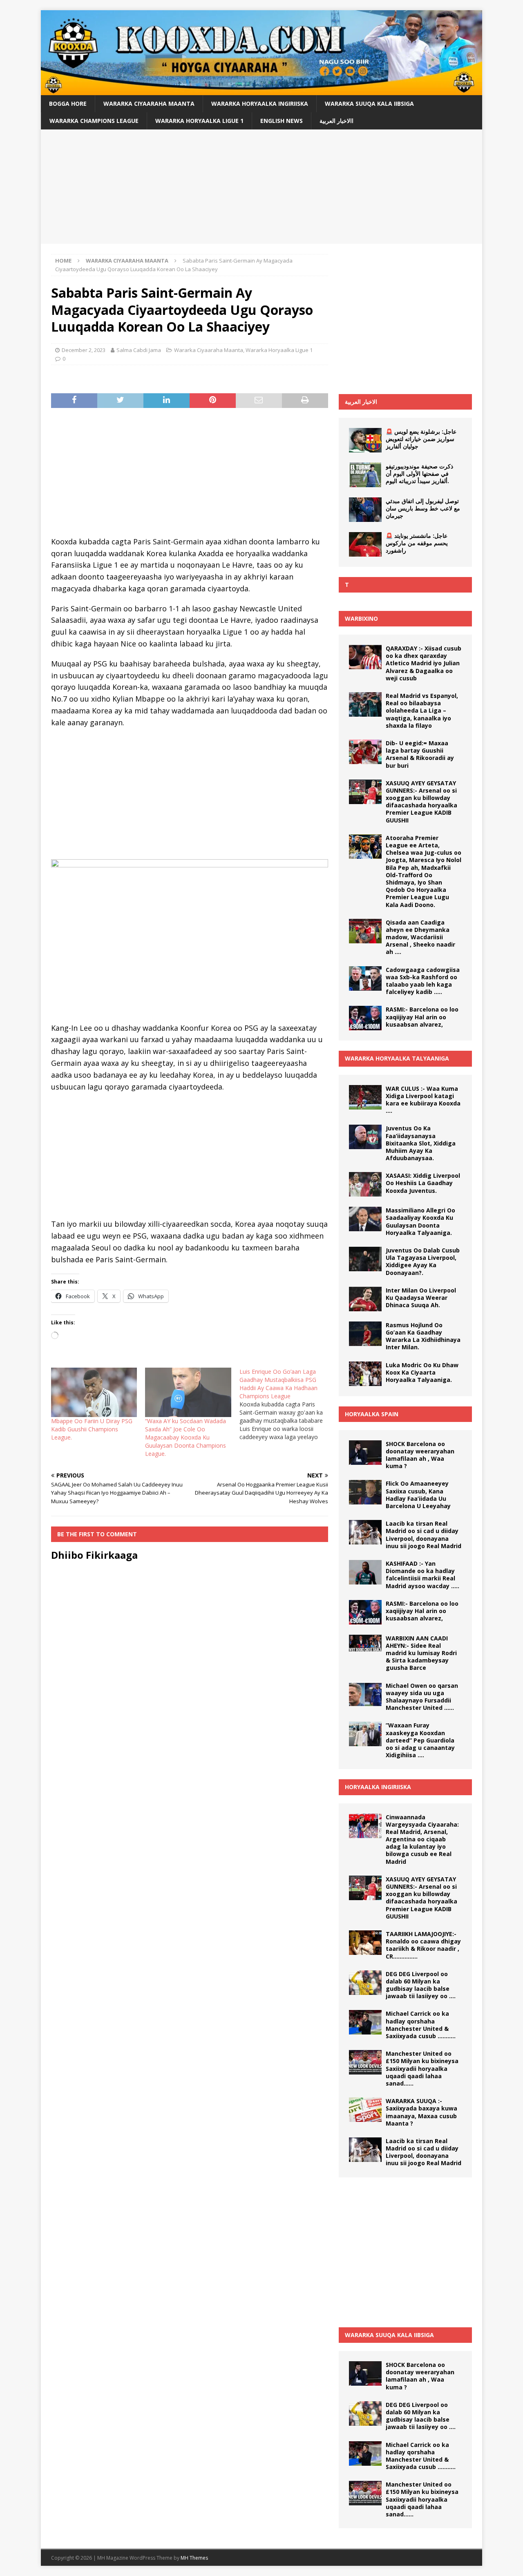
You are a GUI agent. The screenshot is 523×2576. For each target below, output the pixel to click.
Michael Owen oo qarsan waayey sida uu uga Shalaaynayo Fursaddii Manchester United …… (422, 1697)
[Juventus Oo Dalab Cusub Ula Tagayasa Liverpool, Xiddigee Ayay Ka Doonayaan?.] (365, 1259)
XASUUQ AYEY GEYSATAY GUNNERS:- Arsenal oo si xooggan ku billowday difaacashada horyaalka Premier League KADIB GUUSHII (421, 802)
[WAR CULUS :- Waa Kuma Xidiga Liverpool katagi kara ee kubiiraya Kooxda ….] (365, 1097)
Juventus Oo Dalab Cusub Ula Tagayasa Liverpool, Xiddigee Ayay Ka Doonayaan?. (423, 1261)
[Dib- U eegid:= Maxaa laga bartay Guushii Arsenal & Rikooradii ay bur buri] (365, 752)
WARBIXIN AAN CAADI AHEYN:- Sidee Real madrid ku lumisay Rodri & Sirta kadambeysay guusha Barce (421, 1653)
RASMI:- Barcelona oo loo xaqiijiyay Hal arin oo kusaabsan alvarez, (422, 1017)
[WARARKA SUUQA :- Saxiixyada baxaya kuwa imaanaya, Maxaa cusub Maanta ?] (365, 2110)
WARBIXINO (361, 618)
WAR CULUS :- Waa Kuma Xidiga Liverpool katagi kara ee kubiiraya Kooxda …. (423, 1100)
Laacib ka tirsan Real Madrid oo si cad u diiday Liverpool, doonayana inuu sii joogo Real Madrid (424, 1535)
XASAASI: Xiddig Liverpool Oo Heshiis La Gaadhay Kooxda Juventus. (423, 1183)
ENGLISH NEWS (282, 121)
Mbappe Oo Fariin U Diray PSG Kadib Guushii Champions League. (92, 1429)
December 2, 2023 (84, 350)
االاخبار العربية (336, 121)
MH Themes (194, 2558)
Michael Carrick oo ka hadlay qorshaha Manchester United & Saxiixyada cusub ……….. (421, 2025)
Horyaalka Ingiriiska (378, 1787)
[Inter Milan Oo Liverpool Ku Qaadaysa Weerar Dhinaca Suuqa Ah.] (365, 1299)
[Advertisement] (261, 187)
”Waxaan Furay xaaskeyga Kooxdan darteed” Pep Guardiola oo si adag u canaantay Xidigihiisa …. (420, 1740)
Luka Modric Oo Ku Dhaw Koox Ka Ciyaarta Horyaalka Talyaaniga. (422, 1372)
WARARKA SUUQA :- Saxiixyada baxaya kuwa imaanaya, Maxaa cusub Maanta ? (421, 2112)
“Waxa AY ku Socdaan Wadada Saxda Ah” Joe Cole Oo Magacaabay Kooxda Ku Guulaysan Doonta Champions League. (186, 1437)
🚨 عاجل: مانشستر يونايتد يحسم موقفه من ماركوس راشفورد (417, 543)
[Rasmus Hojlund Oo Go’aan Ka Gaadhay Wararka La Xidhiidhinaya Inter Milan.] (365, 1334)
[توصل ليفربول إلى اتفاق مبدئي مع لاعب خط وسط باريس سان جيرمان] (365, 510)
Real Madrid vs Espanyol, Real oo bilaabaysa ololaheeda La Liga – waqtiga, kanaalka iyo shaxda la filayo (422, 711)
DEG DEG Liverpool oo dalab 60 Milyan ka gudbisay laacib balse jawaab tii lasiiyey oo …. (421, 1985)
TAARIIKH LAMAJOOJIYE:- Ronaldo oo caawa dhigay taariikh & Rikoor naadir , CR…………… (423, 1945)
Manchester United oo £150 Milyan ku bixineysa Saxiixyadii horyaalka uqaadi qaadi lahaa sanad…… (422, 2068)
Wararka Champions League (94, 121)
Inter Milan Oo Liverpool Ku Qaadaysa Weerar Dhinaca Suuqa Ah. (421, 1298)
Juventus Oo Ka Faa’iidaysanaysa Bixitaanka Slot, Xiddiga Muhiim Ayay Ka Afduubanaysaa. (421, 1143)
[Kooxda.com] (261, 90)
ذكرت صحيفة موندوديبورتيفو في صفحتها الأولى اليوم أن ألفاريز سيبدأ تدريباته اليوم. (419, 474)
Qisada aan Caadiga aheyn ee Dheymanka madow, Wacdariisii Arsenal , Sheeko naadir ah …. (420, 937)
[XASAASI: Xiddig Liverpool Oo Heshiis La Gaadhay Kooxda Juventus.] (365, 1184)
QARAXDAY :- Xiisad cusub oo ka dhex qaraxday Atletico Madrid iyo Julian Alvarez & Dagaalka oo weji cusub (424, 663)
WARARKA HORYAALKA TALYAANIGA (397, 1058)
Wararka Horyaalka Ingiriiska (260, 104)
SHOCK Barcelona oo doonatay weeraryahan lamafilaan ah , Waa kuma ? (420, 1455)
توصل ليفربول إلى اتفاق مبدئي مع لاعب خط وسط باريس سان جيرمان (423, 508)
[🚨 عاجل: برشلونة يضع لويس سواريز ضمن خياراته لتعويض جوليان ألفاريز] (365, 440)
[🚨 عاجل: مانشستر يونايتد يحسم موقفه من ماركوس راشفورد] (365, 544)
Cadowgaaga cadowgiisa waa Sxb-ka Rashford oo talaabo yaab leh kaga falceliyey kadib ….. (423, 981)
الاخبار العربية (361, 402)
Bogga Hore (68, 104)
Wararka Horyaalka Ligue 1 (199, 121)
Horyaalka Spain (372, 1414)
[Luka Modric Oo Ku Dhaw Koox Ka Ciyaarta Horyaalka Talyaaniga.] (365, 1374)
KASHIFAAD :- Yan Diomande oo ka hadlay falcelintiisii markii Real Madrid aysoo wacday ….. (422, 1575)
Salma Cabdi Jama (139, 350)
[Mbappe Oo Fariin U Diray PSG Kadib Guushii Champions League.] (94, 1392)
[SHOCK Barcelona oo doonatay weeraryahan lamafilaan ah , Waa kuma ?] (365, 1453)
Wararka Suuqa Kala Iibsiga (369, 104)
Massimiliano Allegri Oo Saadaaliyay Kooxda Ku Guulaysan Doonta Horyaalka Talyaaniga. (420, 1221)
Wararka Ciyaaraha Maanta (149, 104)
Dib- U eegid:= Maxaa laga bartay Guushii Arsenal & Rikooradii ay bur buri (420, 754)
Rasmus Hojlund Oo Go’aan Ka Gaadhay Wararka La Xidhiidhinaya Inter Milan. (423, 1336)
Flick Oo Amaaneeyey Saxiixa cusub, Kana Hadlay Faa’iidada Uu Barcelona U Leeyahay (418, 1495)
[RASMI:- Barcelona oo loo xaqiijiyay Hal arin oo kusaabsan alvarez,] (365, 1018)
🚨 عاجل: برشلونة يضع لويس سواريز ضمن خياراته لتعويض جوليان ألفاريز (421, 439)
